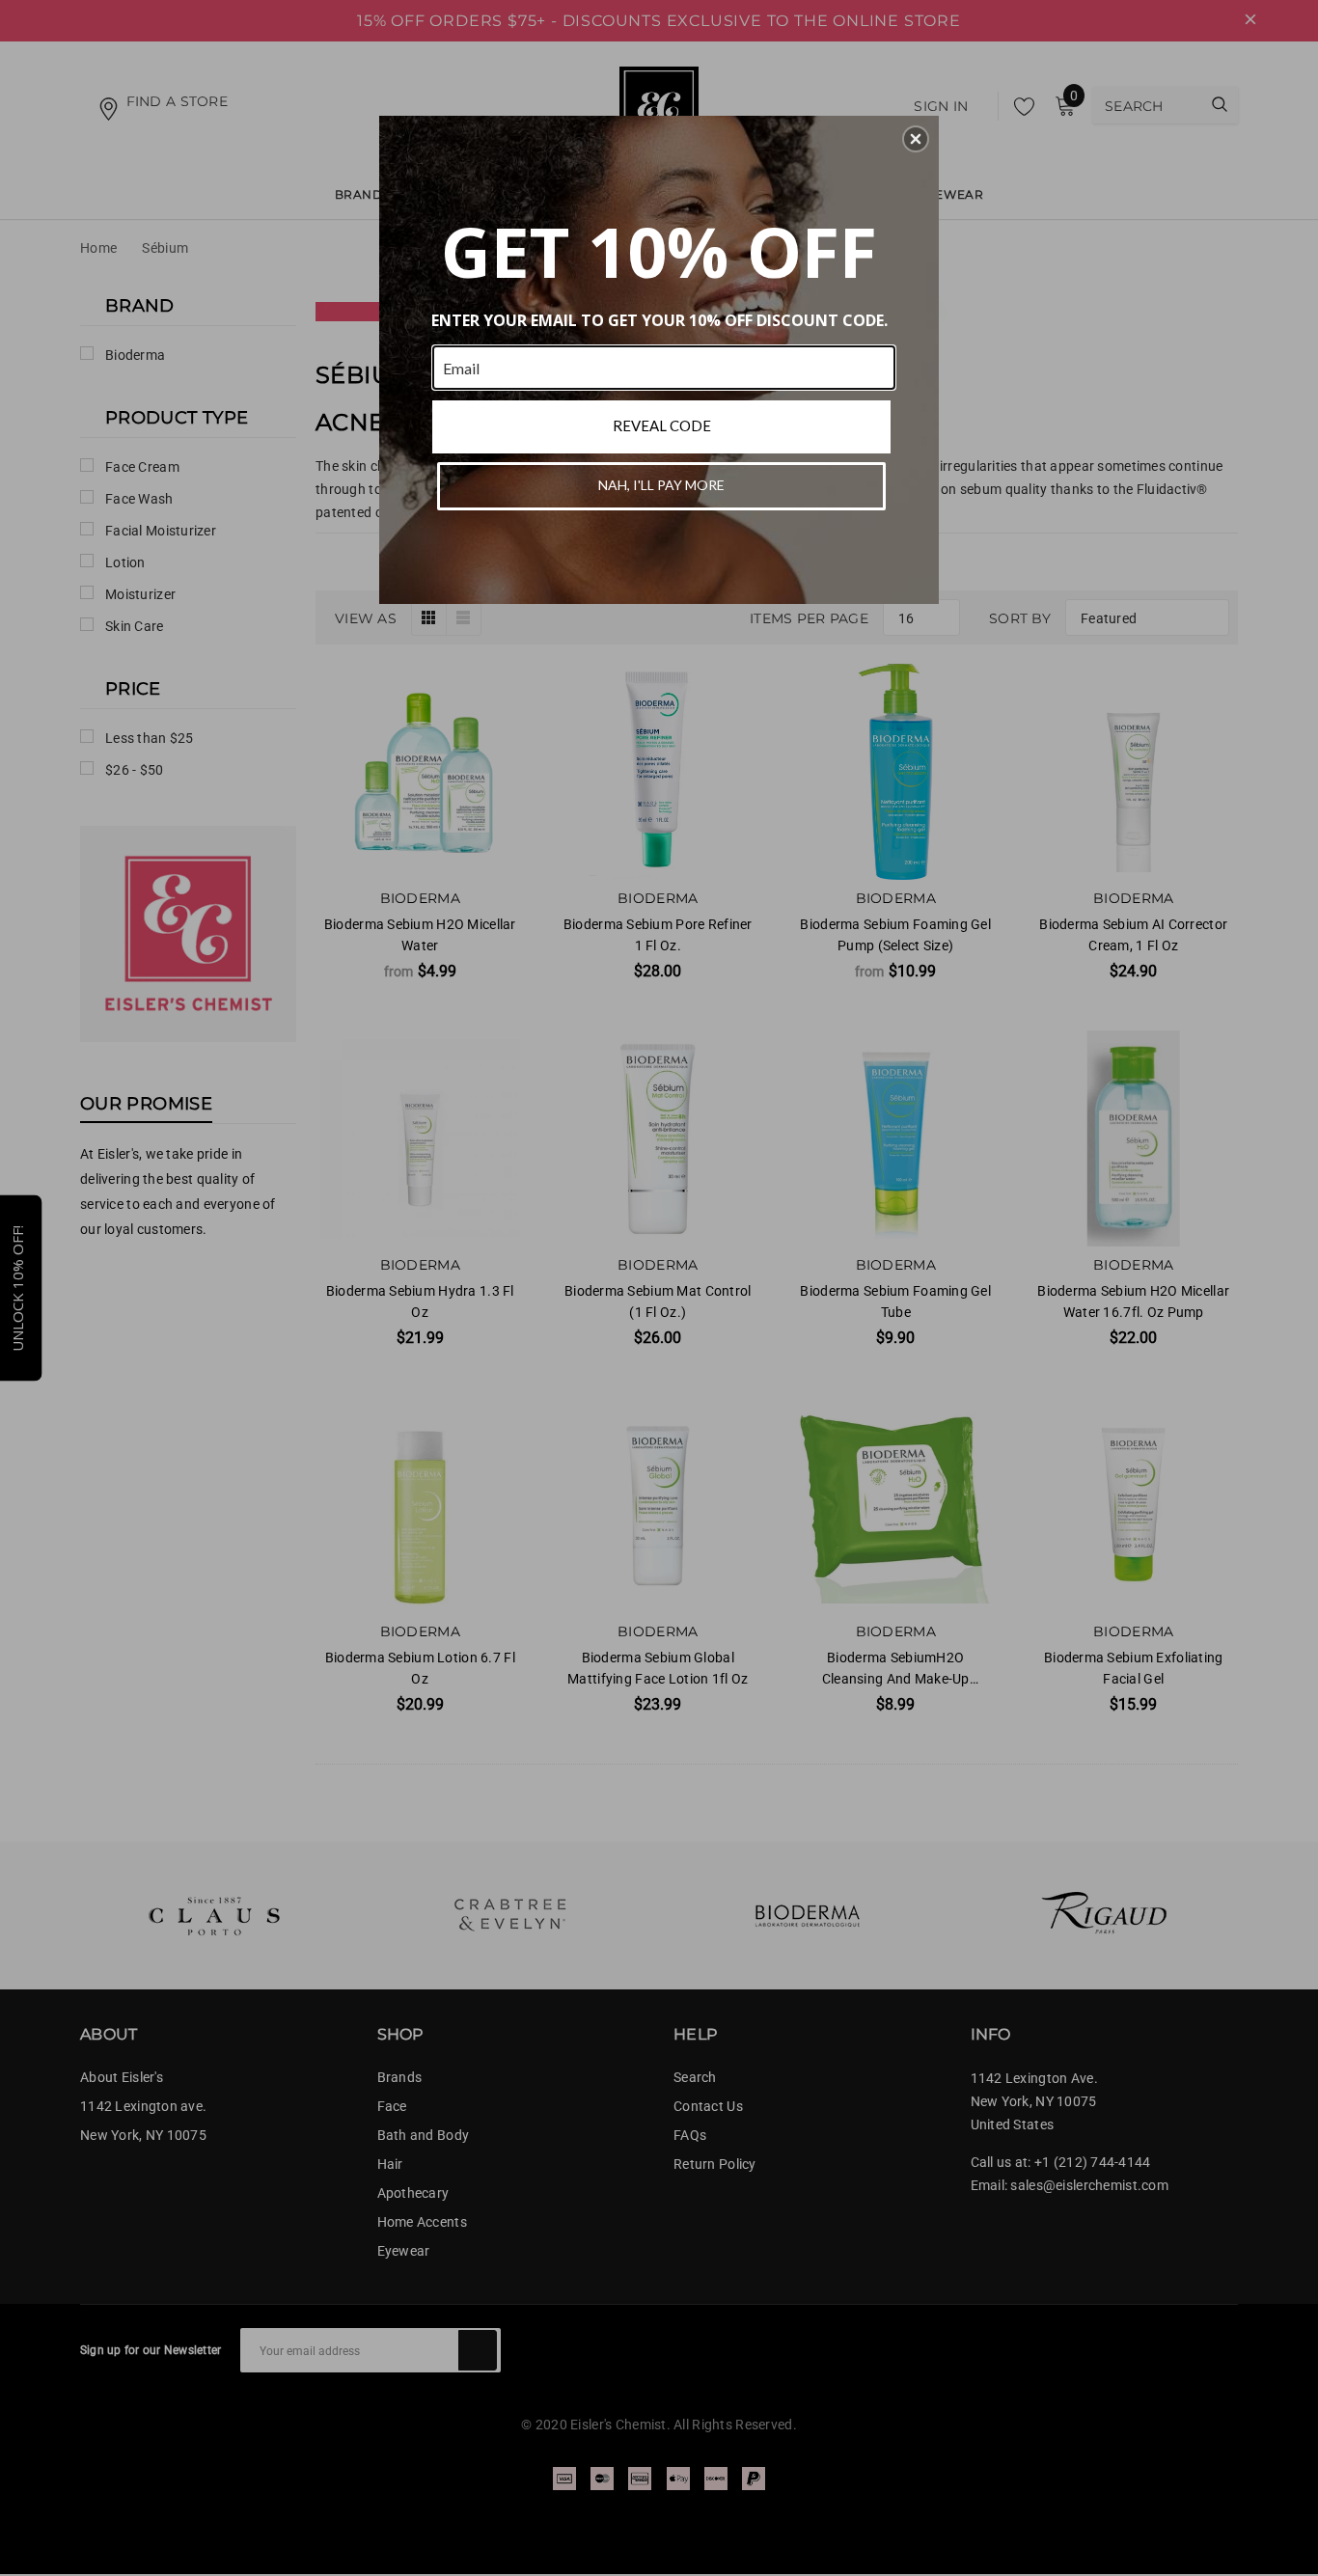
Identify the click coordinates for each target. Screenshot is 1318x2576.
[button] (916, 139)
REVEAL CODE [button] (662, 425)
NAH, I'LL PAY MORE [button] (661, 485)
